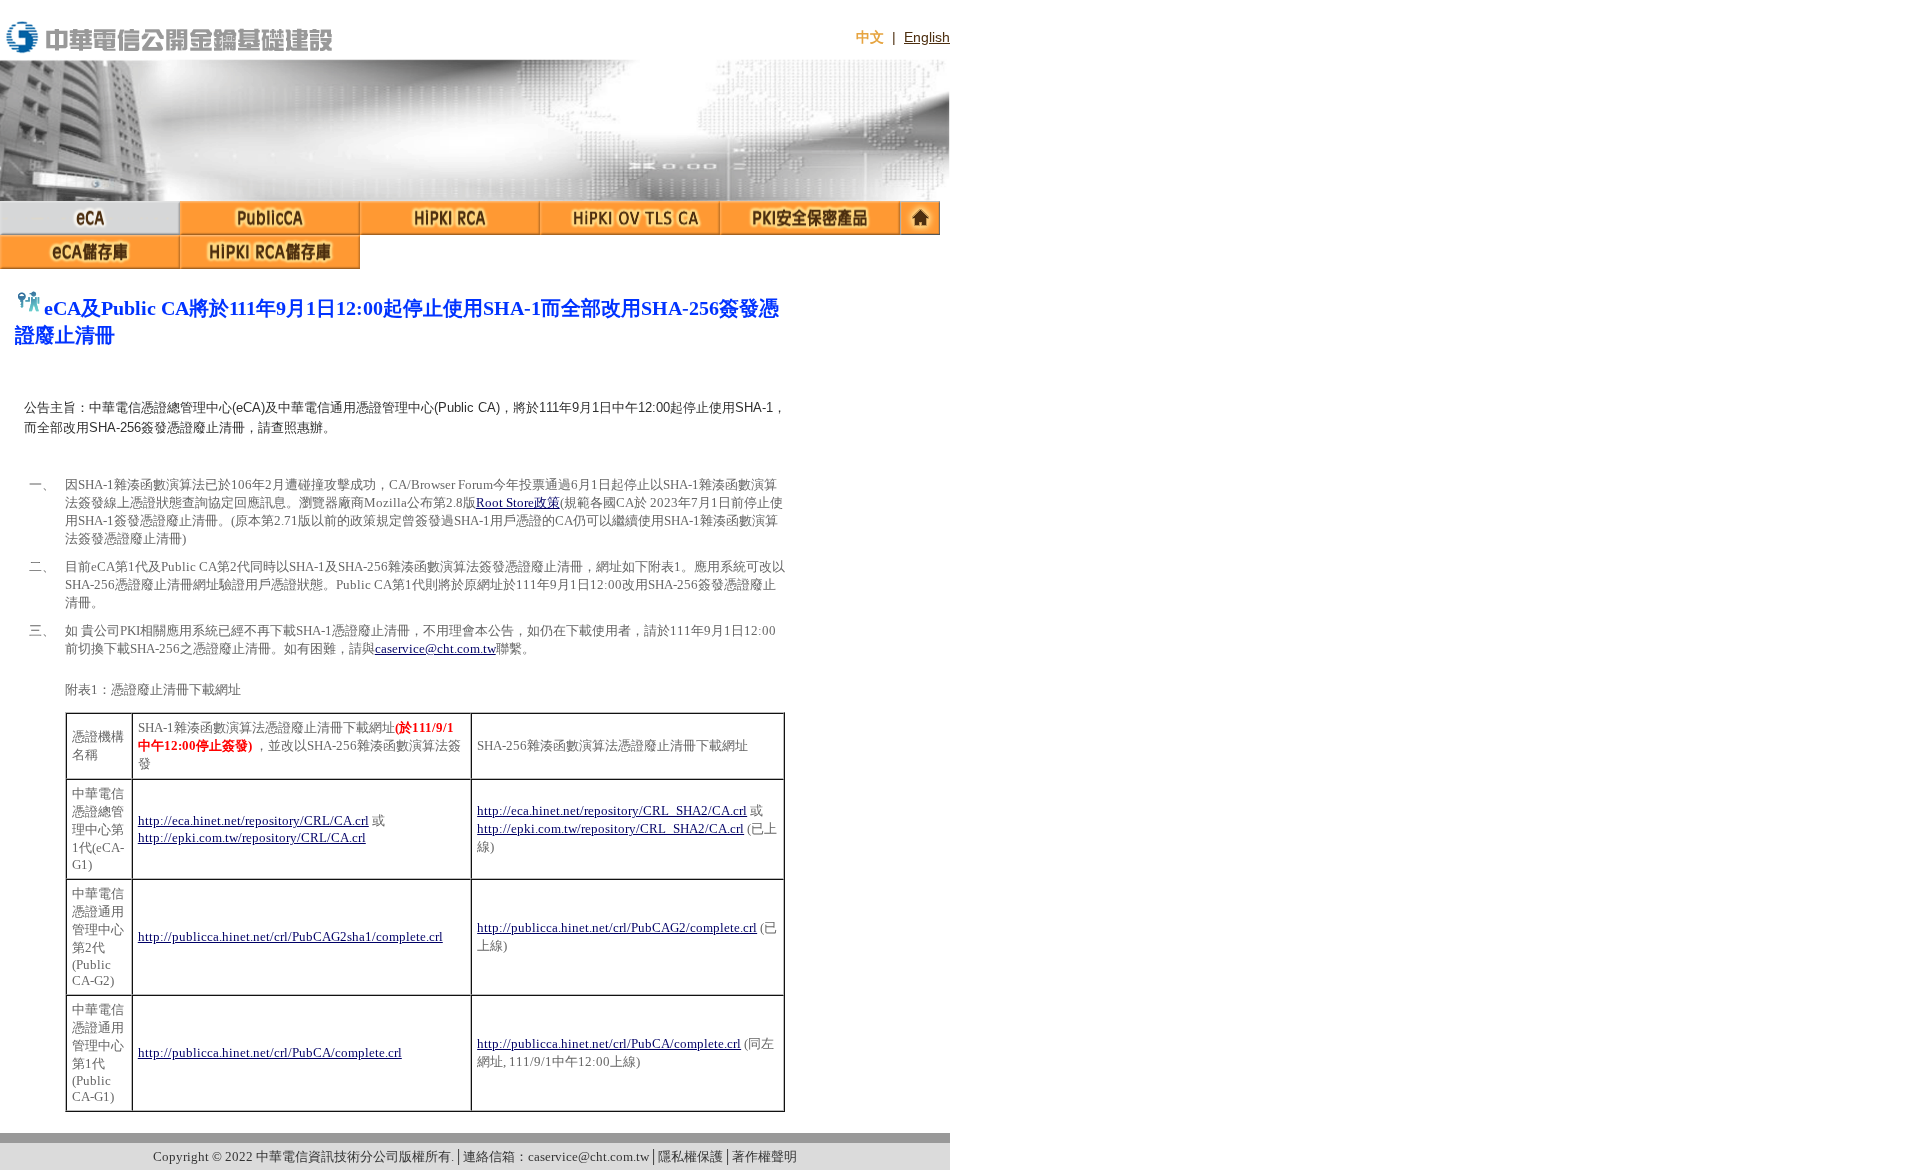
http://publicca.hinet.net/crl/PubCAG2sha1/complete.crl (290, 936)
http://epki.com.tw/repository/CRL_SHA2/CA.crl (610, 828)
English (927, 37)
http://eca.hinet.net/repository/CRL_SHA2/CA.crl (612, 810)
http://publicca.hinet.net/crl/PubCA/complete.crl (270, 1052)
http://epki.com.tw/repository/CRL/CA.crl (252, 837)
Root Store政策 (518, 502)
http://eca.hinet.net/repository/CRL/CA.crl (253, 820)
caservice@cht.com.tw (435, 648)
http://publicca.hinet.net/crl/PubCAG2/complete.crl (617, 927)
